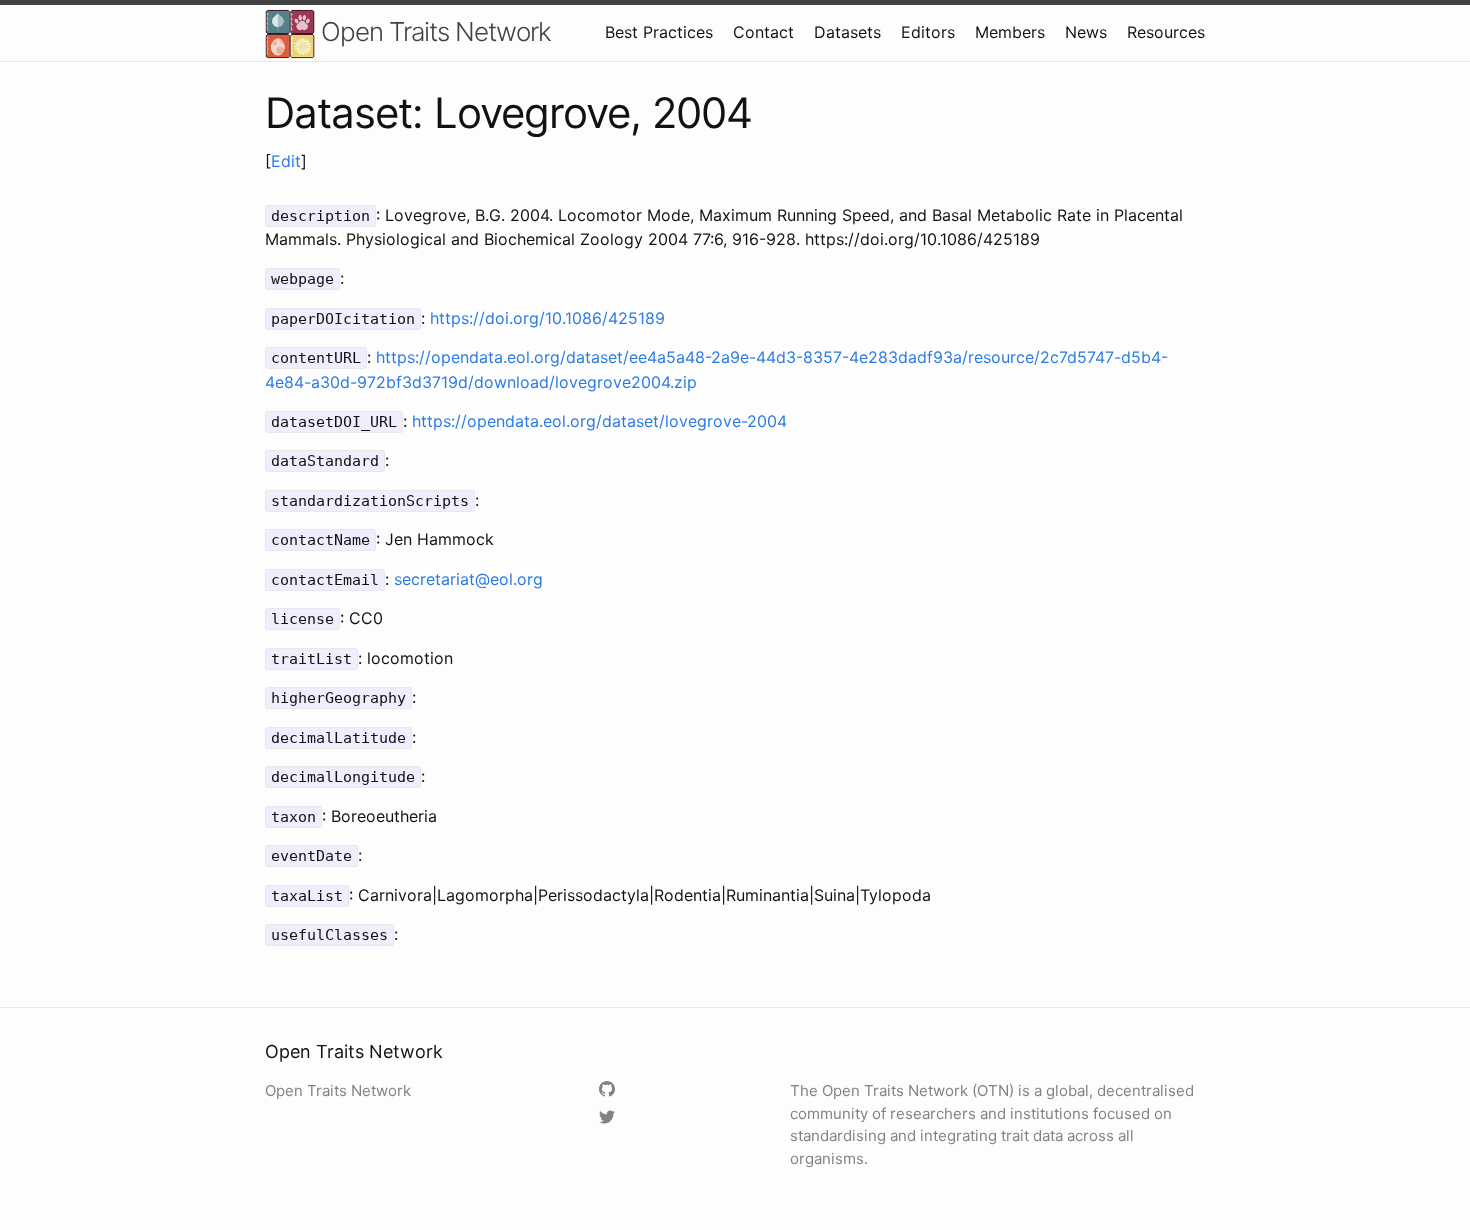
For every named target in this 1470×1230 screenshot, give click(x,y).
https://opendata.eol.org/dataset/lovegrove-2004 (599, 421)
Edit (286, 161)
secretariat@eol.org (468, 579)
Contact (763, 32)
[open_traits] (609, 1118)
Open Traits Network (433, 31)
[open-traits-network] (609, 1090)
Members (1010, 32)
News (1086, 32)
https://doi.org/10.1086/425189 (547, 318)
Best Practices (659, 32)
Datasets (847, 32)
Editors (928, 32)
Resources (1166, 32)
